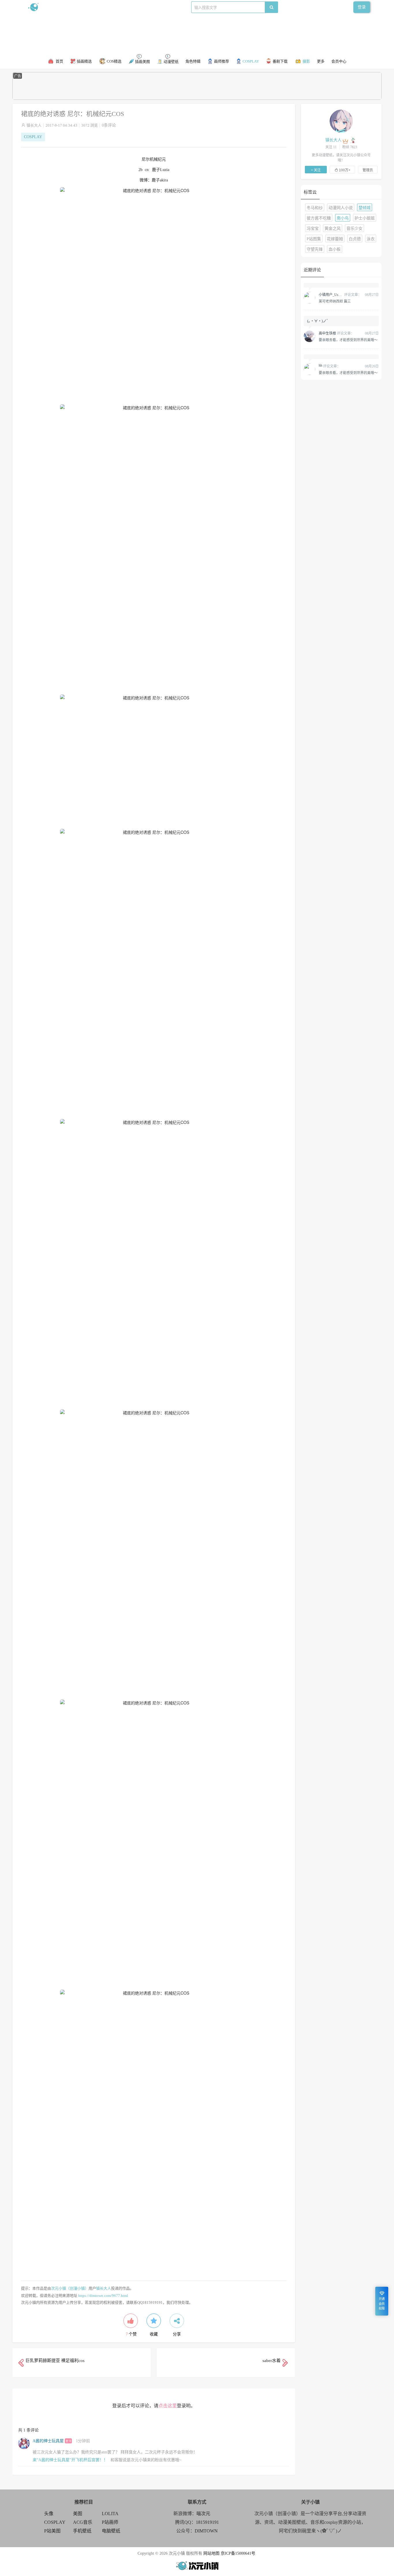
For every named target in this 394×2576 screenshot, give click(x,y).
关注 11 (331, 147)
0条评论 (109, 125)
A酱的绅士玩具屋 (48, 2441)
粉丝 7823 (350, 147)
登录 (362, 7)
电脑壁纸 (111, 2531)
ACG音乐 (83, 2522)
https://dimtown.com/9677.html (103, 2296)
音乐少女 (354, 229)
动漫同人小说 (341, 208)
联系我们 (127, 7)
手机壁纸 (82, 2531)
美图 (78, 2514)
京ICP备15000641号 (238, 2553)
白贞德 (355, 239)
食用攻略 (107, 7)
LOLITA (110, 2514)
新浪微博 (87, 7)
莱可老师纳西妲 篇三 (335, 301)
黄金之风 (333, 229)
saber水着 (272, 2361)
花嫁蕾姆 (335, 239)
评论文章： (340, 295)
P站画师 (110, 2522)
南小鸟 (343, 218)
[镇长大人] (341, 121)
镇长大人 (34, 125)
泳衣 (371, 239)
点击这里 (168, 2406)
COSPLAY (33, 137)
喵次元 (203, 2514)
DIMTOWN (206, 2531)
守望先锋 (315, 249)
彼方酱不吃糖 (319, 218)
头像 (49, 2514)
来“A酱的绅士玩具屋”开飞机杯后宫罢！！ (70, 2460)
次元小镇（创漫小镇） (70, 2288)
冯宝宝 (313, 229)
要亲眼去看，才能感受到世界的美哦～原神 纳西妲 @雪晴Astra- (348, 340)
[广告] (197, 98)
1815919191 (207, 2522)
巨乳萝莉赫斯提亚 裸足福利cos (55, 2361)
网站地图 (211, 2553)
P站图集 (314, 239)
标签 (142, 7)
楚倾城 (365, 208)
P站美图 (52, 2531)
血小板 (335, 249)
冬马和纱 (315, 208)
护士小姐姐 (365, 218)
